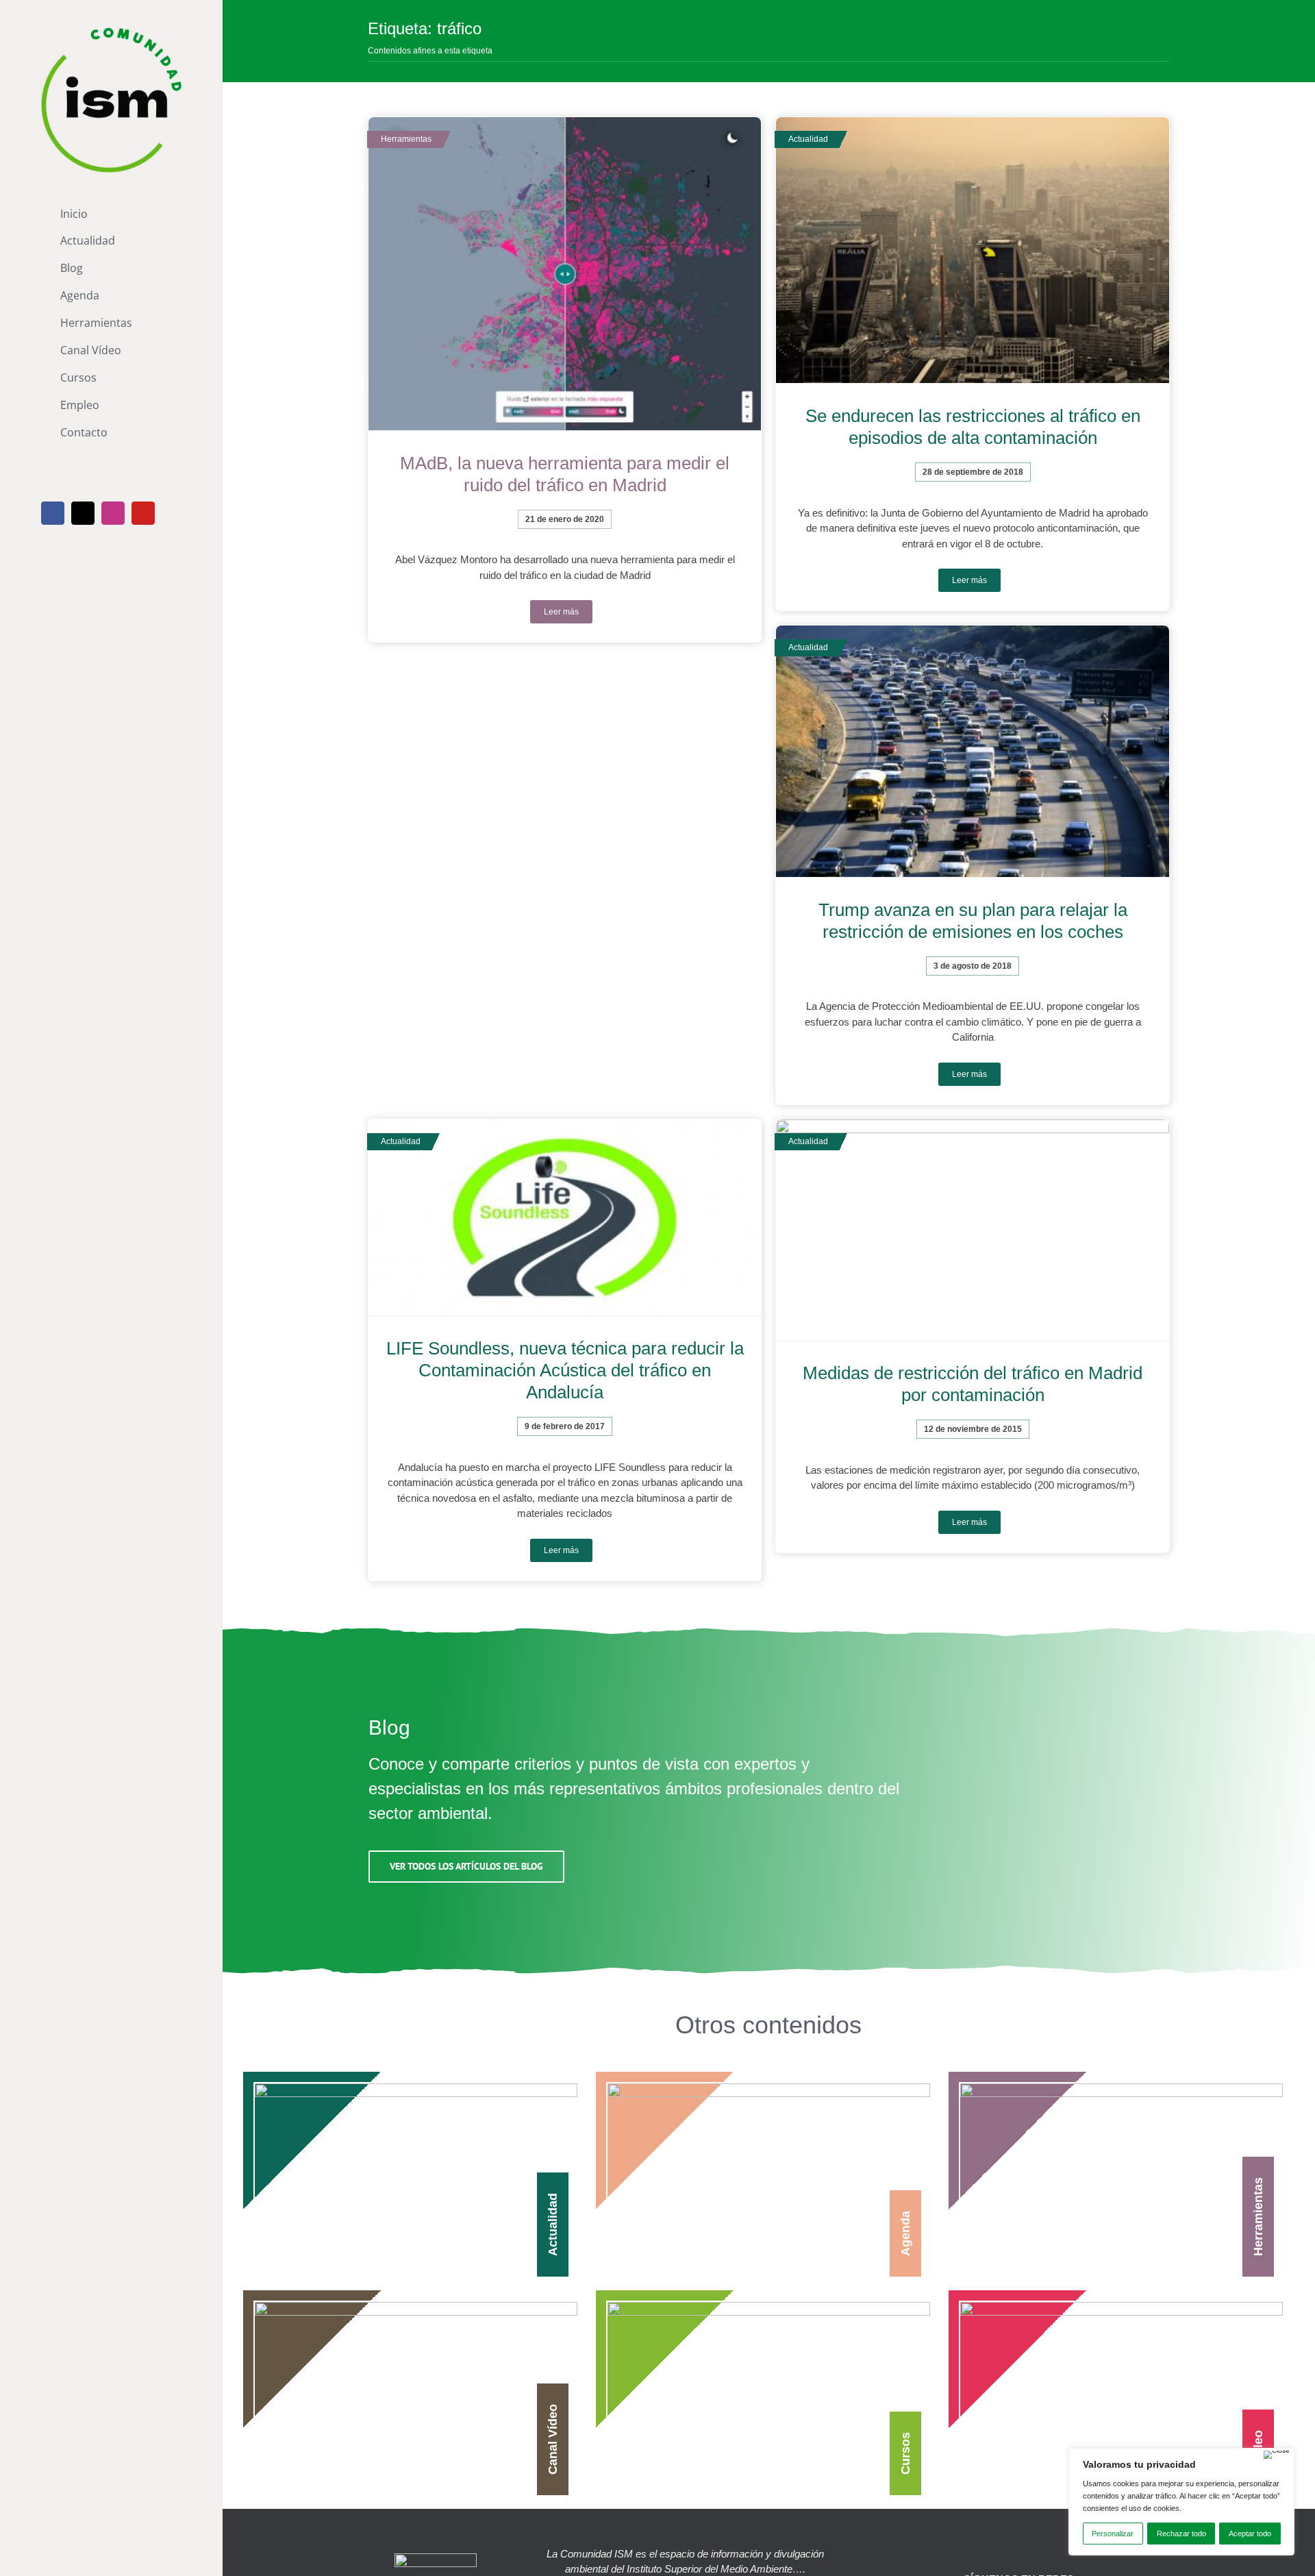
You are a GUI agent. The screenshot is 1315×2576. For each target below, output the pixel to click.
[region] (1181, 2502)
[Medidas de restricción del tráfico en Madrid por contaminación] (972, 1230)
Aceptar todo (1250, 2534)
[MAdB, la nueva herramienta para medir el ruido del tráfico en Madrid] (565, 274)
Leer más (561, 612)
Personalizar (1113, 2534)
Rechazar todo (1181, 2534)
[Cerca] (1277, 2455)
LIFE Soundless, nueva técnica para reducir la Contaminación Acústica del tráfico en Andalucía (565, 1370)
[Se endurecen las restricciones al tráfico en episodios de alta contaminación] (972, 250)
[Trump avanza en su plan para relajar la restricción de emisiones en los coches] (972, 752)
